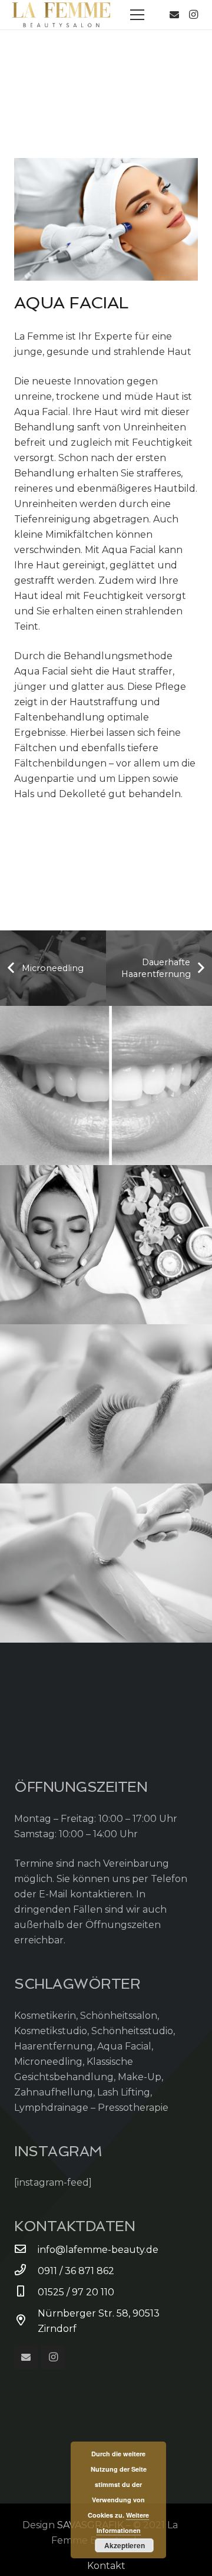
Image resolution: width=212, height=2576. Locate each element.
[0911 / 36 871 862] (26, 2271)
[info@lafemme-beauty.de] (26, 2250)
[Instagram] (193, 15)
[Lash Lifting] (106, 1404)
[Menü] (137, 15)
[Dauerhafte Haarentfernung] (106, 1563)
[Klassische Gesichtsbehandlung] (106, 1245)
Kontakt (106, 2566)
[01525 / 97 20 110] (26, 2292)
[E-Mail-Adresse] (174, 15)
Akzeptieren (125, 2545)
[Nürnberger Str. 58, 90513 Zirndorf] (26, 2321)
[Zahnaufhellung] (106, 1085)
